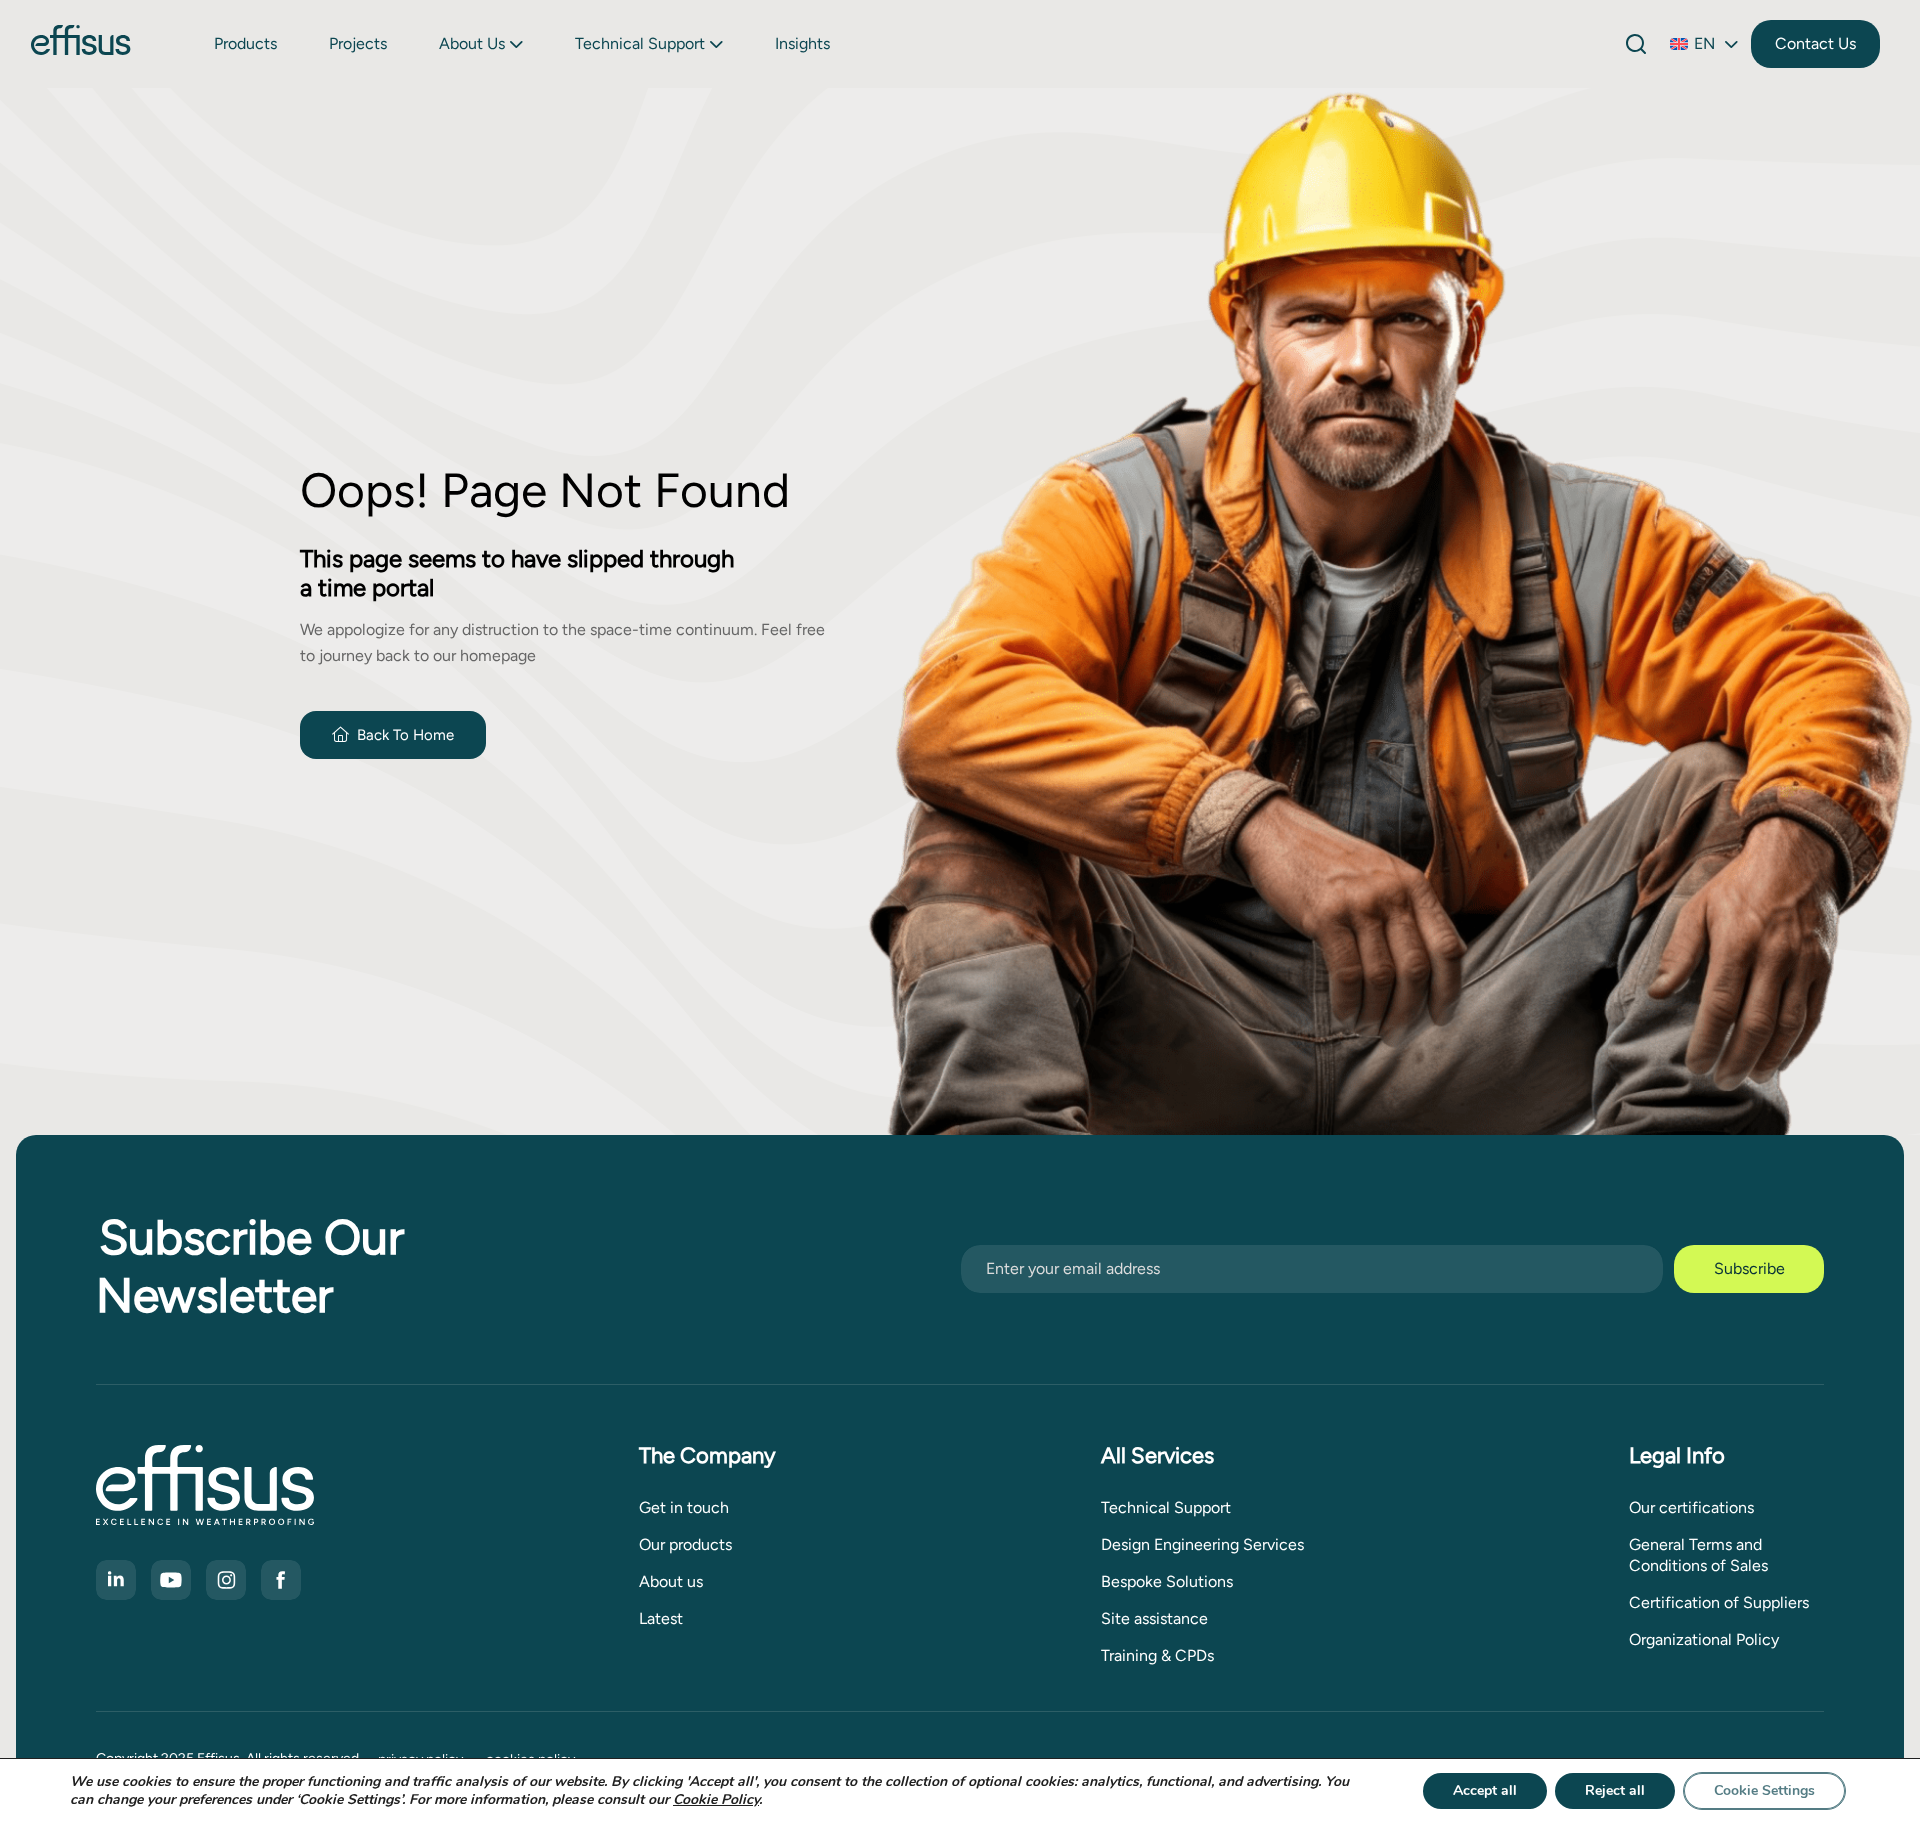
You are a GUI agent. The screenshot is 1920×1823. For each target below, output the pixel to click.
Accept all (1485, 1790)
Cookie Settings (1764, 1790)
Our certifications (1691, 1507)
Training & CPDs (1157, 1655)
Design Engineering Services (1202, 1544)
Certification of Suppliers (1719, 1602)
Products (245, 43)
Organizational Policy (1704, 1639)
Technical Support (640, 43)
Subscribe (1749, 1268)
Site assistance (1154, 1618)
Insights (802, 43)
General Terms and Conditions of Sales (1698, 1555)
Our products (685, 1544)
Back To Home (405, 735)
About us (472, 43)
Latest (661, 1618)
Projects (358, 43)
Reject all (1615, 1790)
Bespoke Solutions (1167, 1581)
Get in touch (684, 1507)
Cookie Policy (716, 1799)
